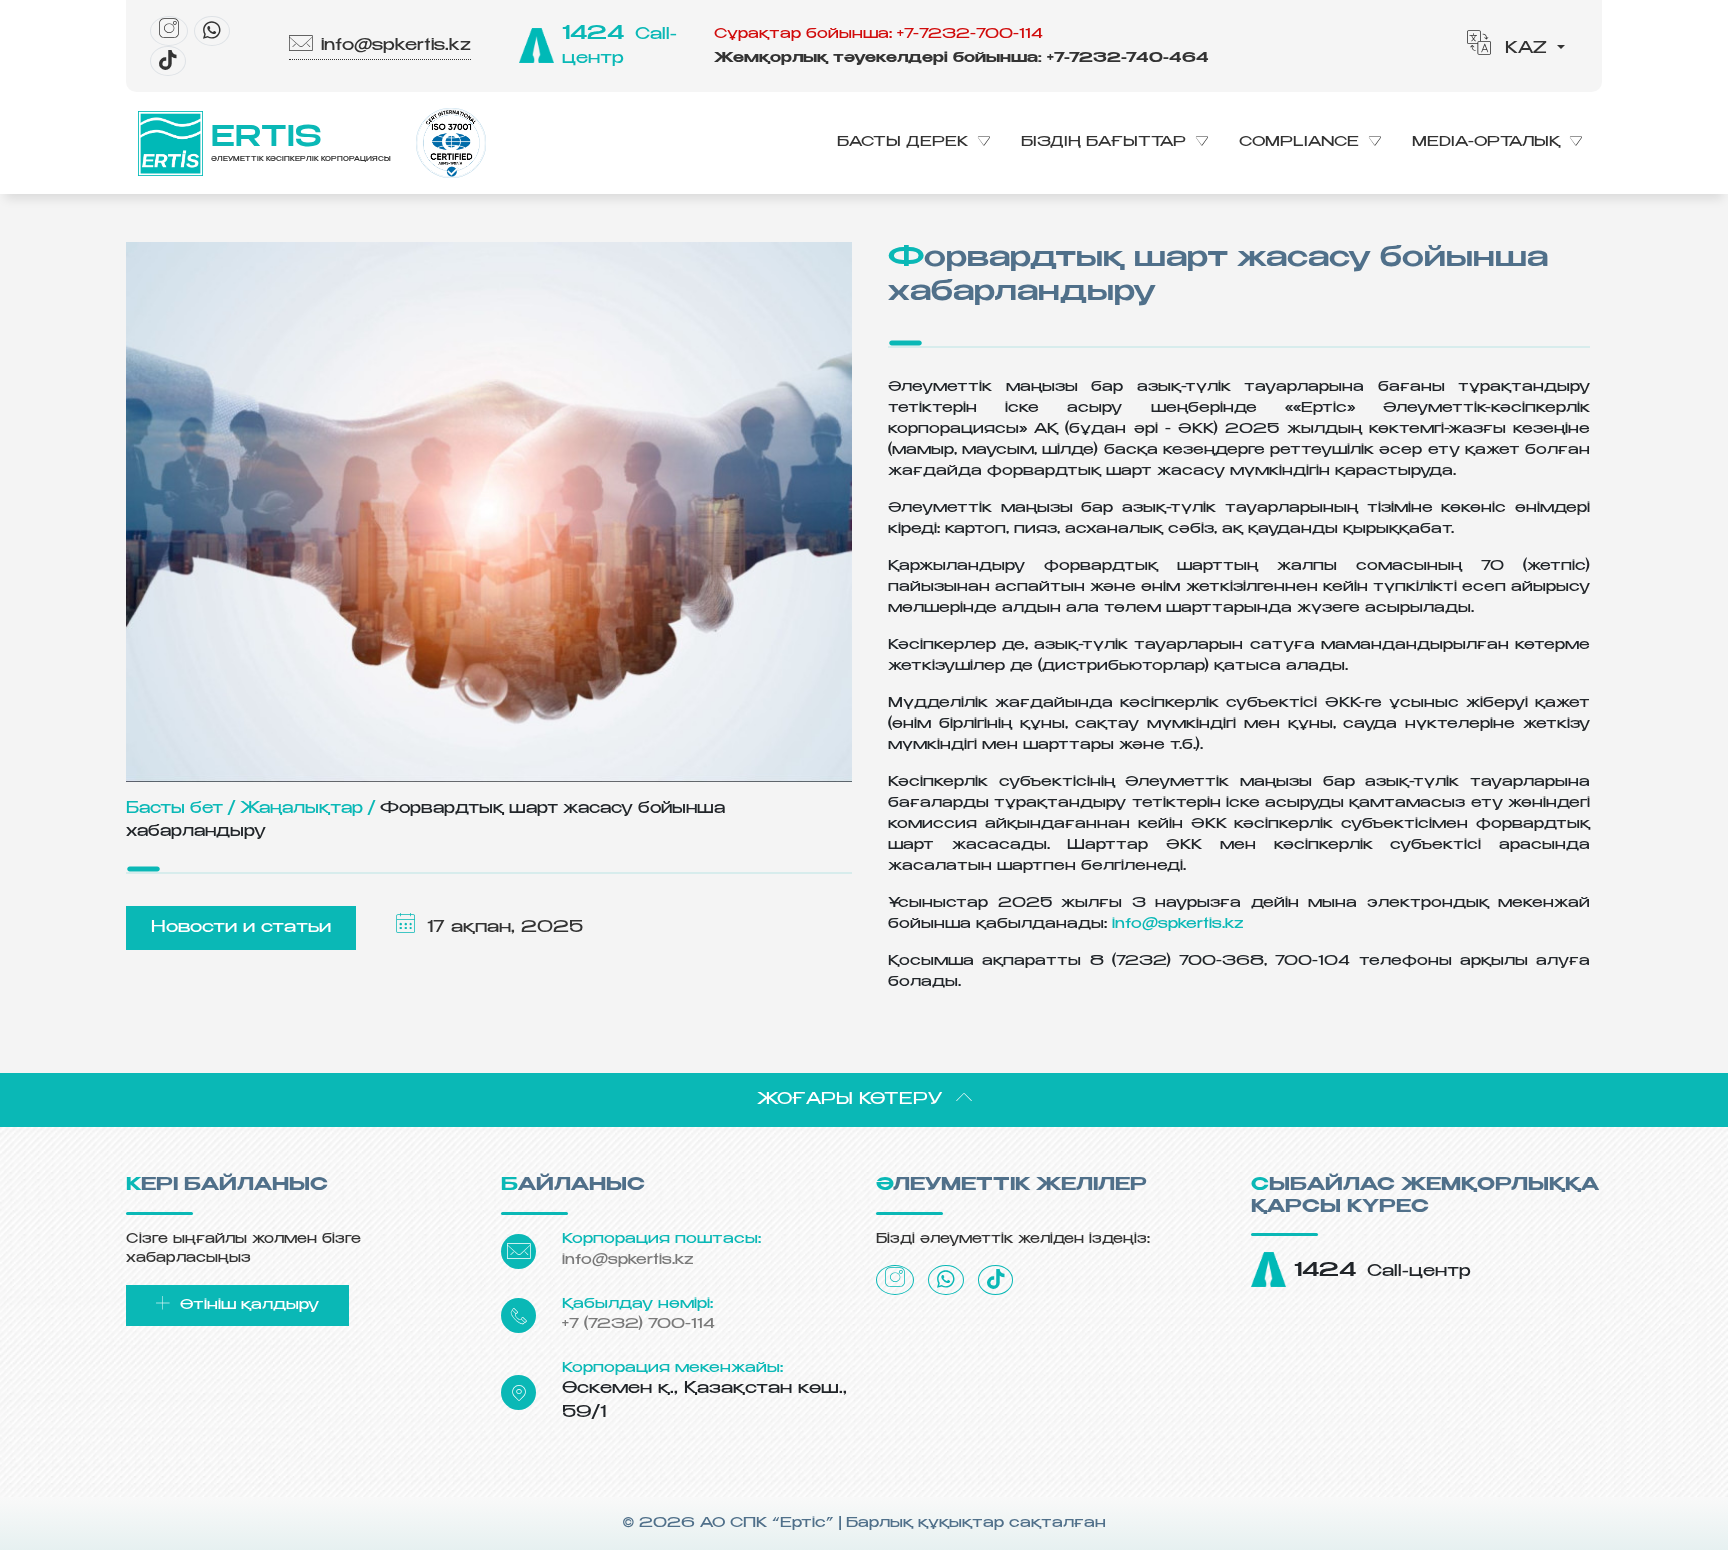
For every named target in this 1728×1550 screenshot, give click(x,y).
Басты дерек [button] (902, 142)
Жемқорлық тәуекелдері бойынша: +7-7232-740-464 (961, 58)
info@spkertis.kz (396, 46)
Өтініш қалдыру (247, 1305)
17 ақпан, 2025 (502, 928)
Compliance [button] (1299, 142)
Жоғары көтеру (852, 1100)
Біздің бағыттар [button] (1103, 142)
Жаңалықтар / (307, 808)
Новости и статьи (241, 928)
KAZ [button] (1526, 49)
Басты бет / (180, 808)
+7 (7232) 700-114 (638, 1324)
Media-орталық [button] (1486, 142)
